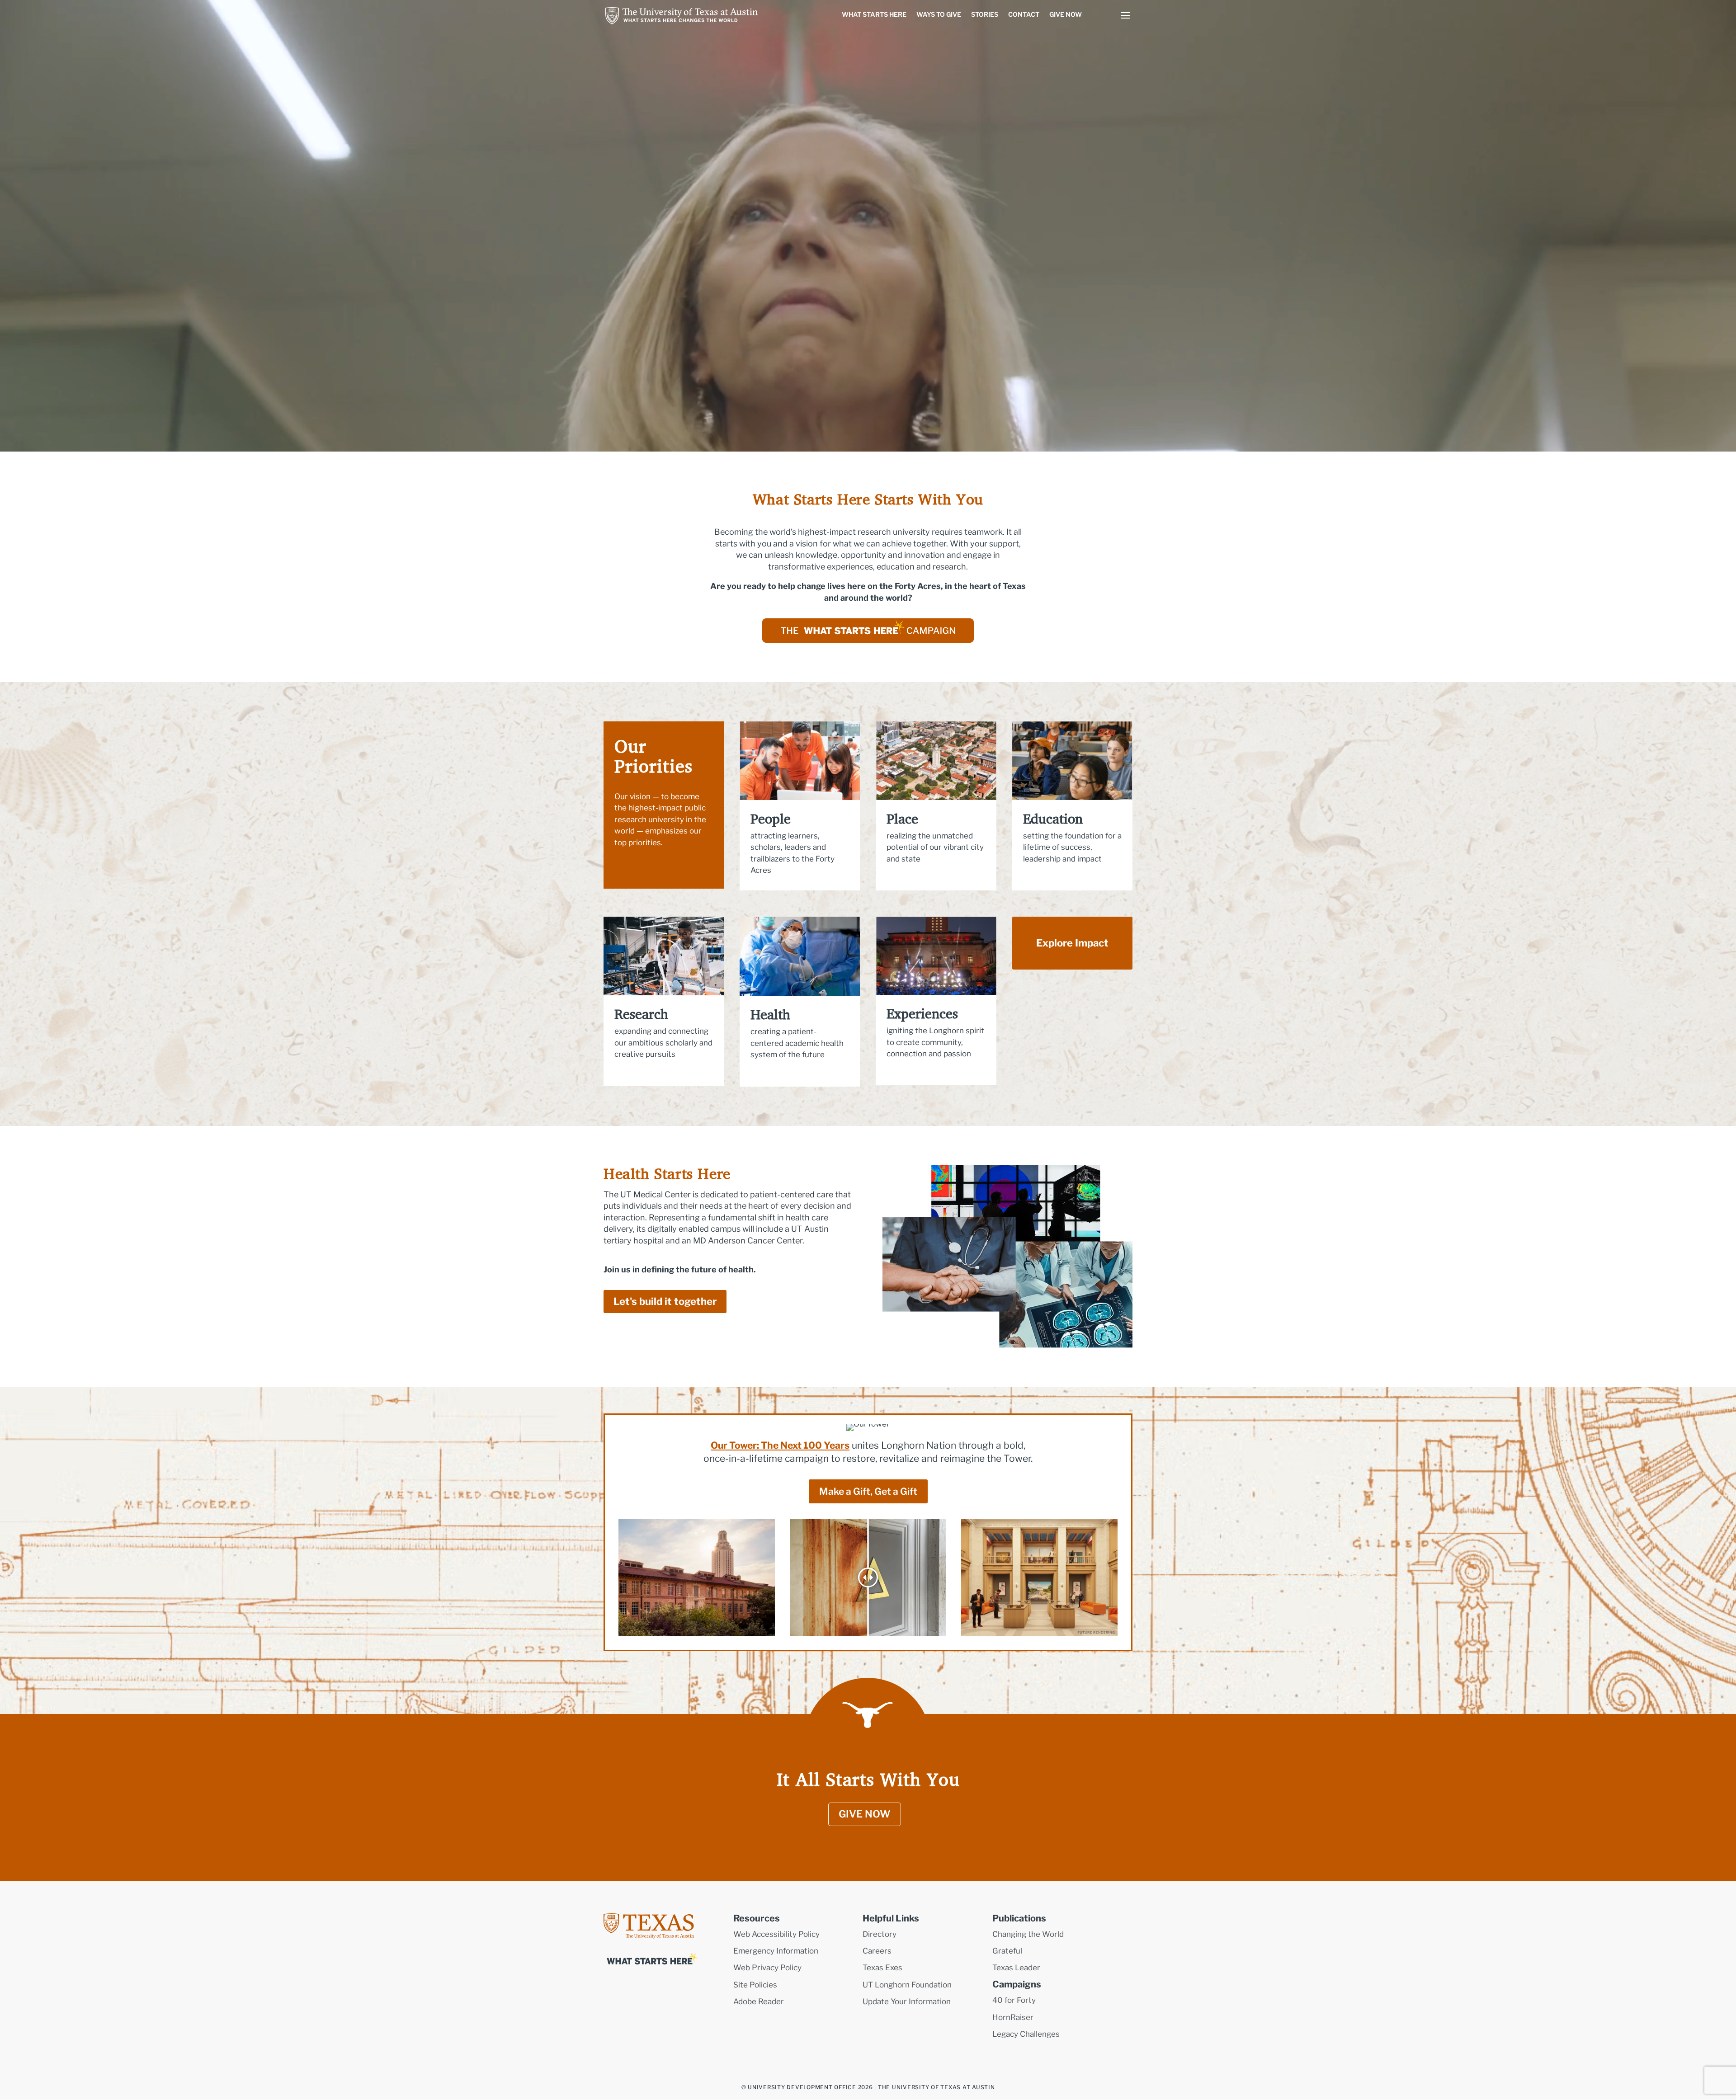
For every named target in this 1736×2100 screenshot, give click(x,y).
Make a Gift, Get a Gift (868, 1491)
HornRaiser (1013, 2017)
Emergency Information (776, 1951)
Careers (877, 1951)
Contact (1024, 14)
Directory (880, 1934)
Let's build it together (665, 1301)
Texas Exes (882, 1968)
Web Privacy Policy (767, 1968)
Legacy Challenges (1026, 2034)
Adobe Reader (759, 2001)
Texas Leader (1016, 1968)
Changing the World (1028, 1934)
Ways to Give (939, 14)
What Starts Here (874, 14)
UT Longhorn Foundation (907, 1985)
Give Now (1066, 14)
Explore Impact (1072, 943)
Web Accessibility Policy (776, 1934)
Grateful (1007, 1951)
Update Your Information (907, 2001)
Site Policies (755, 1985)
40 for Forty (1014, 2000)
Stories (985, 14)
